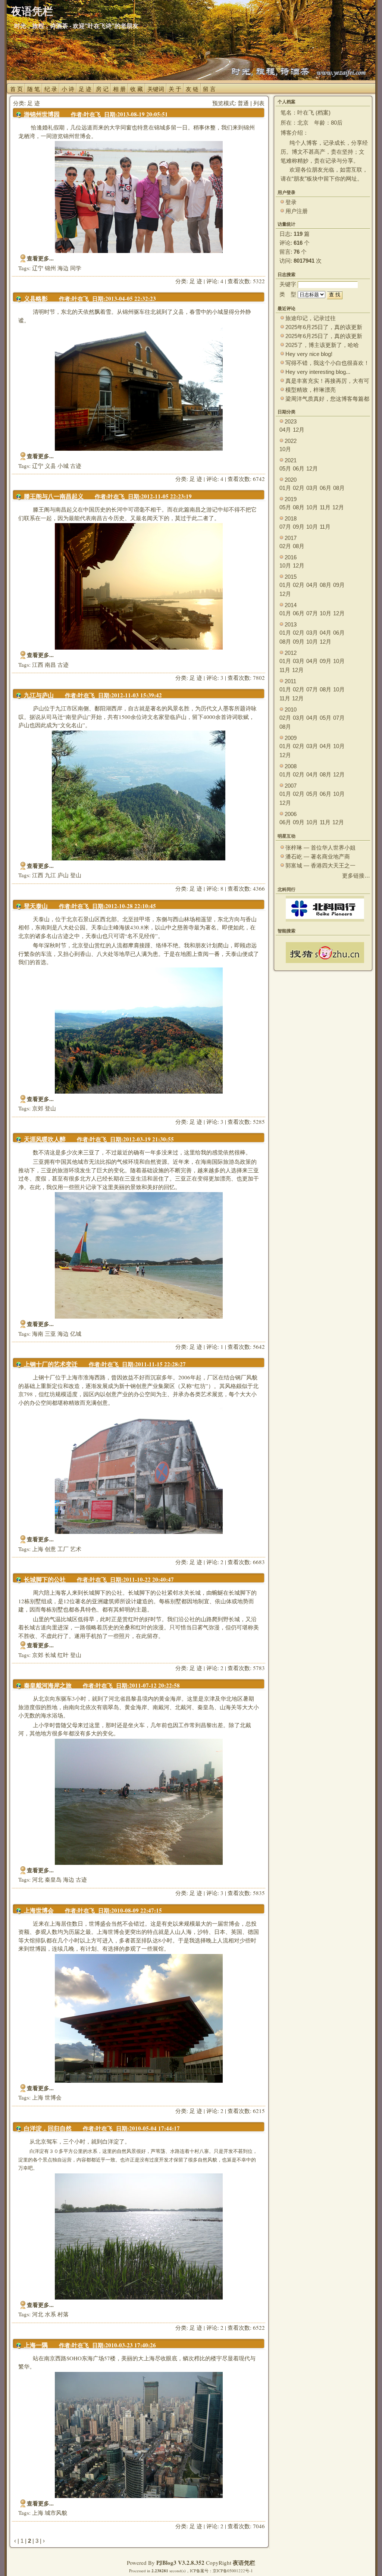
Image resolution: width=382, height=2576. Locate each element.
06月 (299, 468)
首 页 (16, 89)
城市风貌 (56, 2513)
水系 (50, 2314)
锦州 (50, 268)
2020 (291, 480)
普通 (243, 103)
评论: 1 (215, 1347)
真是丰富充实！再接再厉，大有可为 (327, 381)
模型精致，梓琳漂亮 (311, 390)
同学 (76, 268)
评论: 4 (215, 281)
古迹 (76, 466)
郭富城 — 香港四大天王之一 (320, 865)
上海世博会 (39, 1911)
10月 (285, 449)
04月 (285, 430)
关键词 (156, 89)
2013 (291, 624)
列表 (259, 103)
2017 (291, 538)
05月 (285, 468)
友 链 (192, 89)
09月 (299, 527)
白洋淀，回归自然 (48, 2128)
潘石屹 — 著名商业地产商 (318, 856)
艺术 (76, 1549)
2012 (291, 653)
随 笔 (34, 89)
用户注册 (297, 211)
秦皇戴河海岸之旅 (48, 1686)
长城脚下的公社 (45, 1580)
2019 (291, 499)
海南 (38, 1334)
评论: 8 (215, 888)
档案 (323, 112)
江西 (38, 665)
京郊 (38, 1108)
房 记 (102, 89)
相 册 (119, 89)
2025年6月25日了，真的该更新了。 (324, 336)
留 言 (209, 89)
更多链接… (356, 876)
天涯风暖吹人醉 (45, 1139)
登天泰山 (36, 906)
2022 (291, 441)
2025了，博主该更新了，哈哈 (322, 345)
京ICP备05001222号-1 (233, 2571)
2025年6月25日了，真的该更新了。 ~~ (324, 327)
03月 (312, 488)
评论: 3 (215, 678)
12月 (299, 430)
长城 (50, 1655)
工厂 (63, 1549)
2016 (291, 557)
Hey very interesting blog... (318, 372)
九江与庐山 (39, 695)
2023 (291, 421)
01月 (285, 488)
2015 (291, 577)
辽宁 (38, 268)
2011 (290, 681)
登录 (291, 202)
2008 (291, 766)
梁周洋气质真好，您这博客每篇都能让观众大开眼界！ (327, 399)
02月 (299, 488)
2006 (291, 814)
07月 (285, 527)
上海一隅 (36, 2345)
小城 (63, 466)
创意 (50, 1549)
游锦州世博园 (42, 114)
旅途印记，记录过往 (311, 318)
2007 (291, 786)
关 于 (175, 89)
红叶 (63, 1655)
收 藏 (137, 89)
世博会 (53, 2097)
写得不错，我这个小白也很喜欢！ (327, 363)
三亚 (50, 1334)
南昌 (50, 665)
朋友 (299, 179)
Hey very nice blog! (309, 354)
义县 (50, 466)
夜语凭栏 (244, 2563)
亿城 (76, 1334)
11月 (325, 507)
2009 (291, 738)
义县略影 (36, 299)
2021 (291, 460)
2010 (291, 709)
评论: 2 (215, 1562)
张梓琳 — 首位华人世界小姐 (320, 848)
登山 (76, 875)
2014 (291, 605)
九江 (50, 875)
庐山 (63, 875)
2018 (291, 518)
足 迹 (85, 89)
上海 (38, 1549)
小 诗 (68, 89)
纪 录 (51, 89)
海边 (63, 268)
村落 (63, 2314)
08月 (339, 488)
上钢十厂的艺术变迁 (51, 1364)
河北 (38, 1879)
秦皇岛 (53, 1879)
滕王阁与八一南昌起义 (54, 496)
